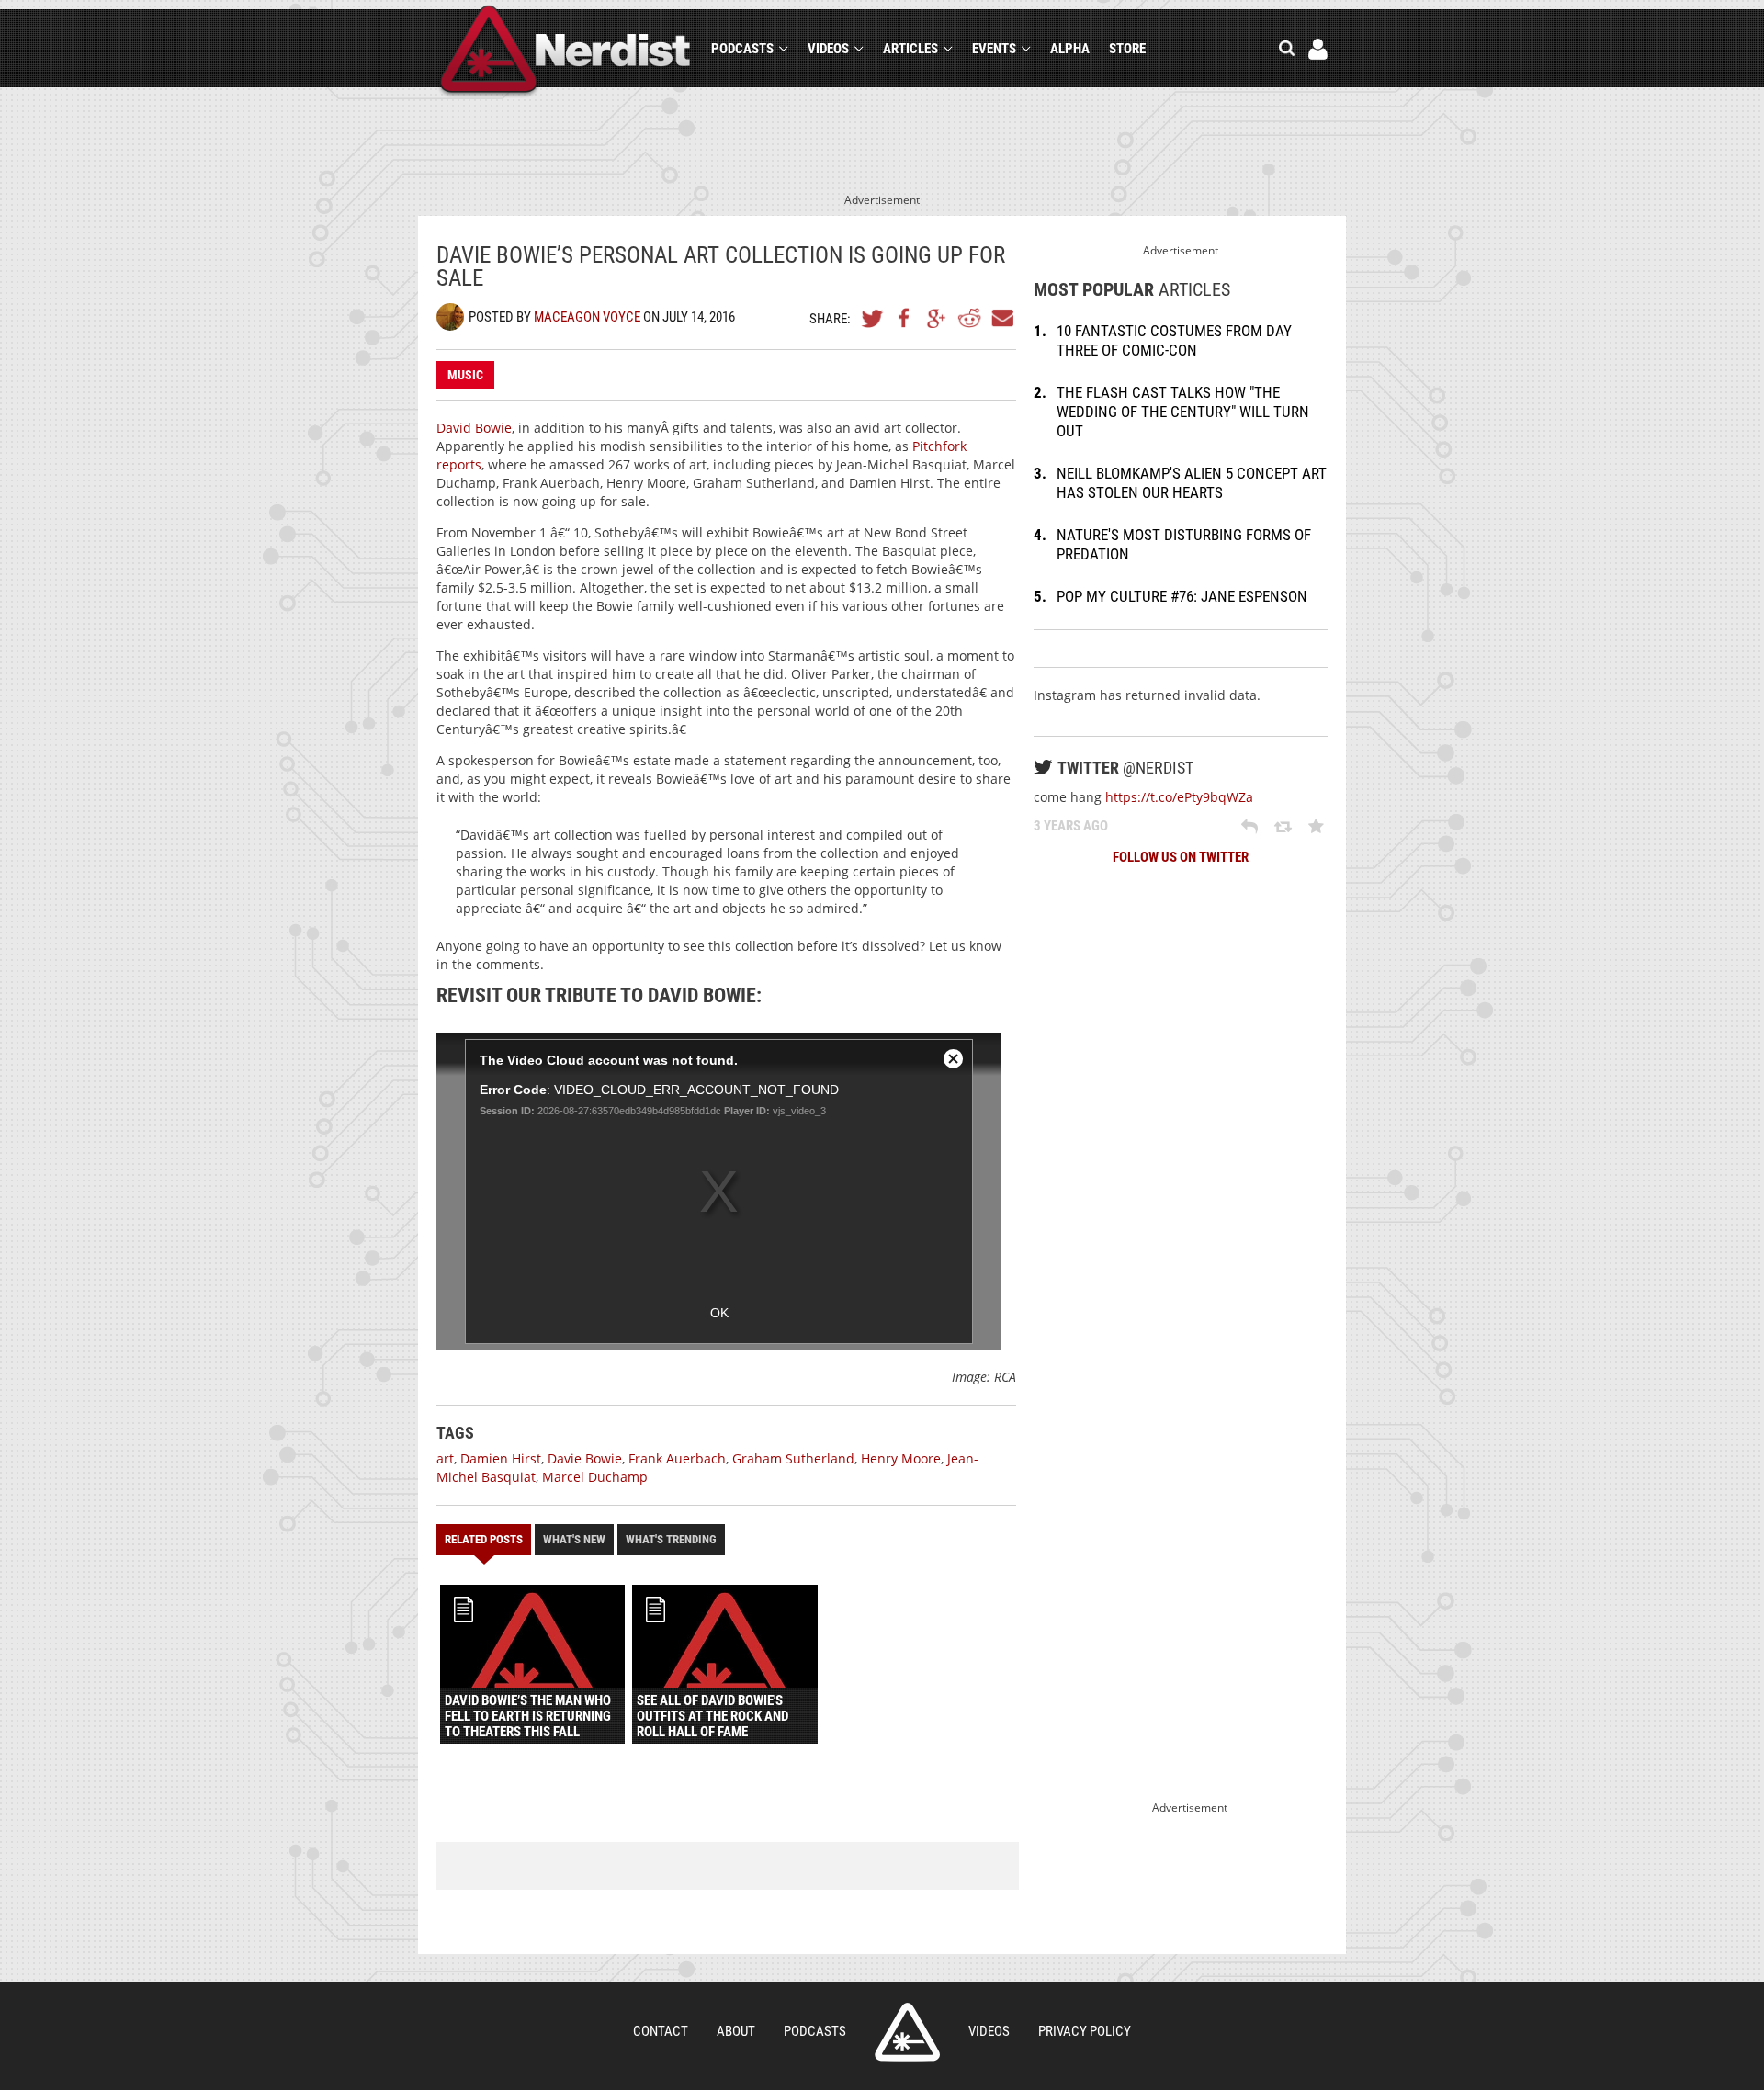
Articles (910, 49)
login (1318, 49)
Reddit (969, 318)
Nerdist (565, 52)
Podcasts (742, 49)
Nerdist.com (907, 2032)
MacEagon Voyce (587, 317)
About (736, 2031)
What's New (574, 1539)
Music (465, 375)
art (445, 1458)
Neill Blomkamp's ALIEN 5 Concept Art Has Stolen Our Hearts (1192, 483)
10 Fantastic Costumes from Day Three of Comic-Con (1174, 340)
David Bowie (474, 428)
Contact (661, 2031)
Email (1001, 318)
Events (994, 49)
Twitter (873, 318)
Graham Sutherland (793, 1458)
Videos (828, 49)
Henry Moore (901, 1458)
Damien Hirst (501, 1458)
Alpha (1070, 49)
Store (1127, 49)
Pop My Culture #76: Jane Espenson (1182, 596)
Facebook (905, 318)
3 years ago (1071, 826)
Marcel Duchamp (595, 1477)
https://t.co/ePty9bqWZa (1179, 797)
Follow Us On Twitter (1181, 857)
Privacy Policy (1085, 2031)
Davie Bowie (585, 1458)
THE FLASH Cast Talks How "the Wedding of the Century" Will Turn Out (1183, 412)
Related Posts (484, 1539)
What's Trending (671, 1539)
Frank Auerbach (677, 1458)
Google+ (937, 318)
